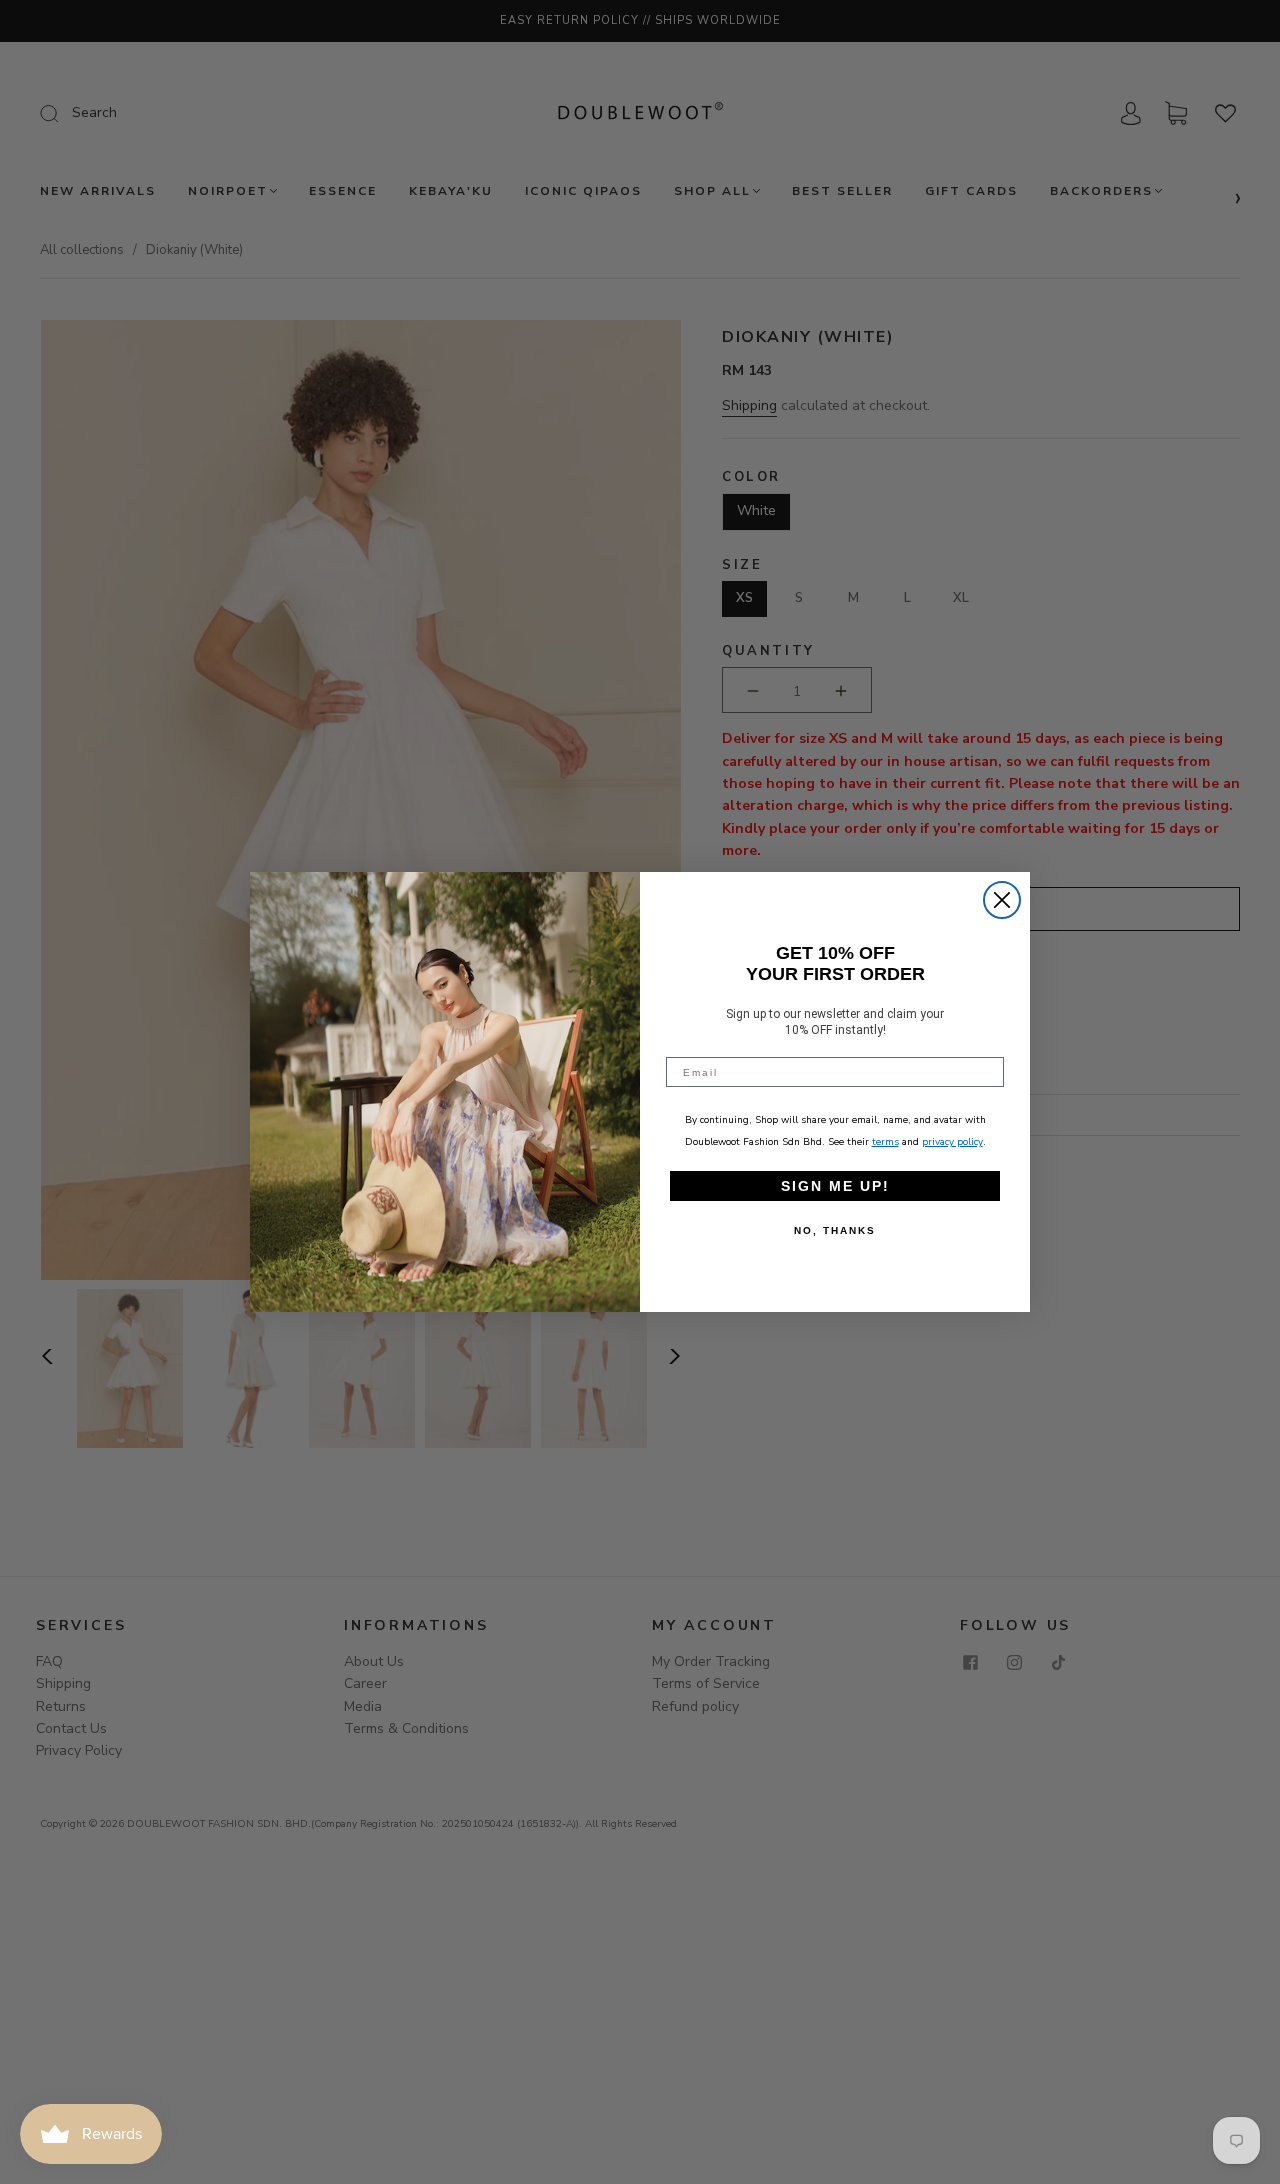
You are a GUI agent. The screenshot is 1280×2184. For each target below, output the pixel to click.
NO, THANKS (835, 1230)
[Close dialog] (1002, 900)
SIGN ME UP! (835, 1186)
